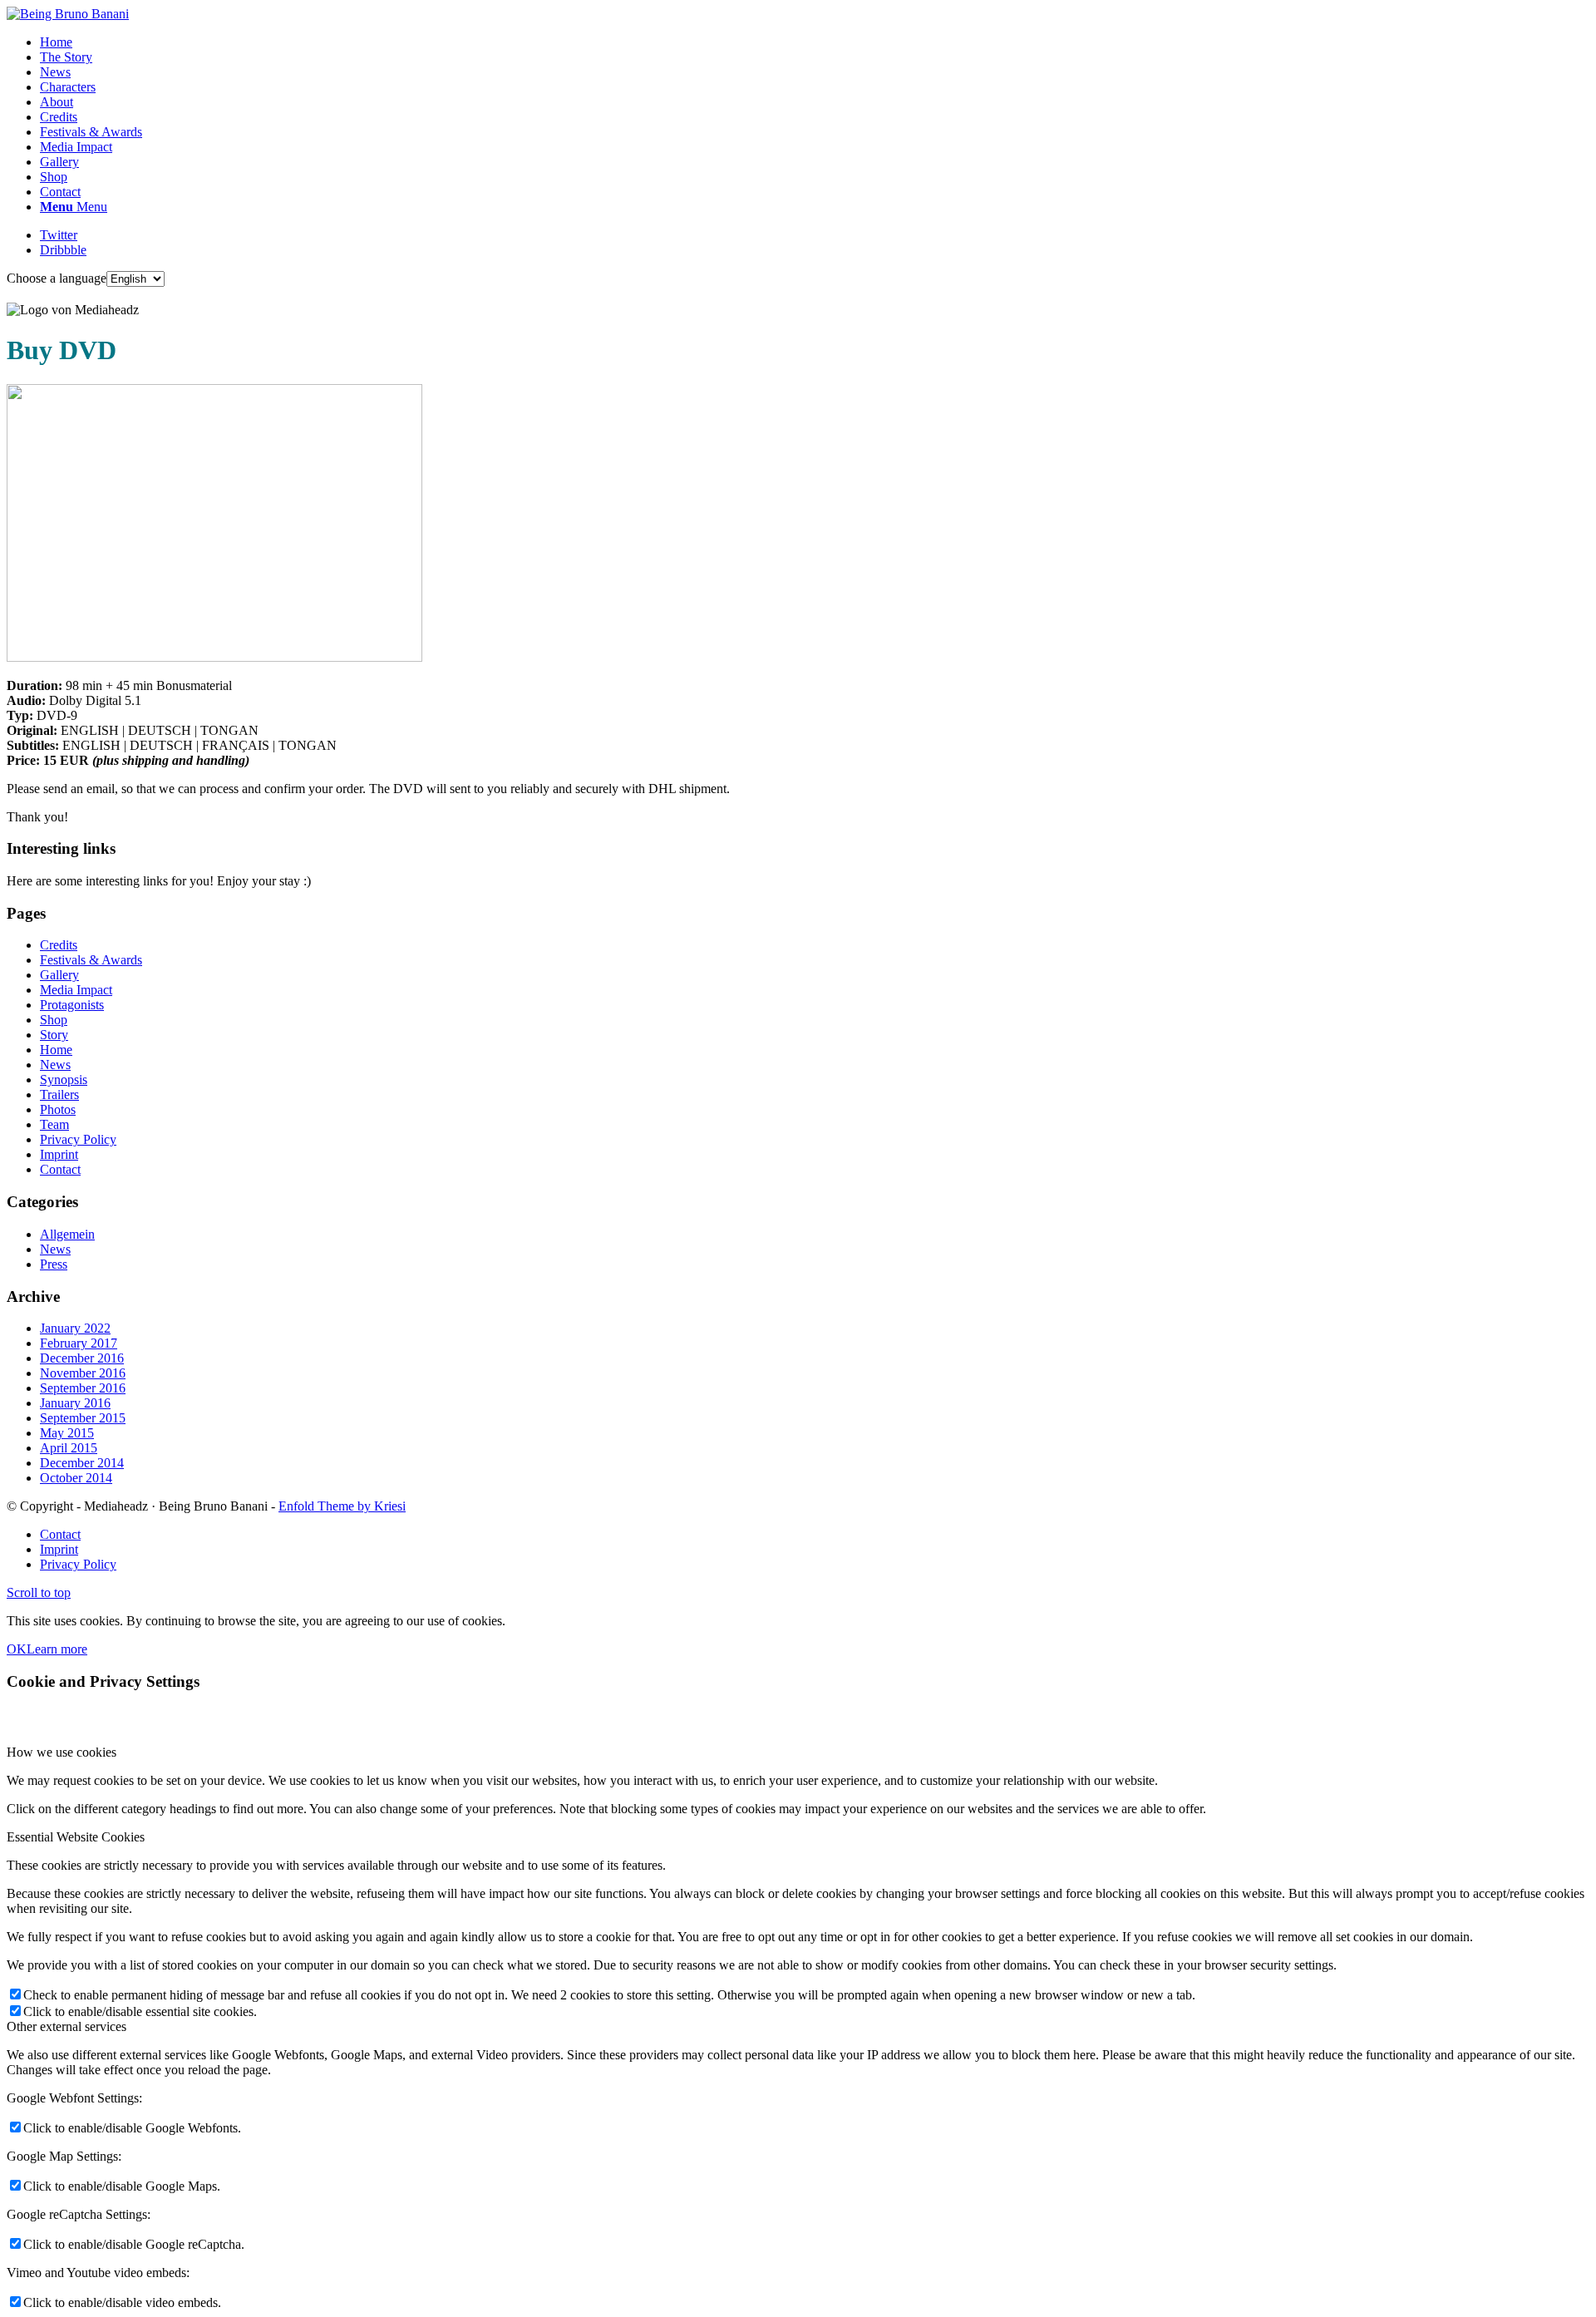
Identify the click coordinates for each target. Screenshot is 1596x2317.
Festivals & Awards (91, 960)
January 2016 (75, 1403)
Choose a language (57, 278)
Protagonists (72, 1005)
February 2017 (79, 1343)
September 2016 (83, 1388)
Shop (54, 1020)
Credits (59, 945)
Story (54, 1035)
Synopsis (64, 1080)
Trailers (59, 1094)
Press (54, 1264)
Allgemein (67, 1234)
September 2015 (83, 1418)
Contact (60, 1169)
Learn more (57, 1649)
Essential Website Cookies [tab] (76, 1837)
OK (17, 1649)
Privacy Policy (78, 1139)
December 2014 (82, 1463)
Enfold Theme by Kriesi (342, 1506)
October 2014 (76, 1478)
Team (54, 1124)
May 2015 (67, 1433)
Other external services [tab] (66, 2026)
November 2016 (83, 1373)
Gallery (59, 975)
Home (56, 1050)
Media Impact (76, 990)
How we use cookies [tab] (62, 1752)
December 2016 (82, 1358)
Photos (58, 1109)
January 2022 (75, 1328)
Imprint (59, 1154)
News (55, 1065)
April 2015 (69, 1448)
